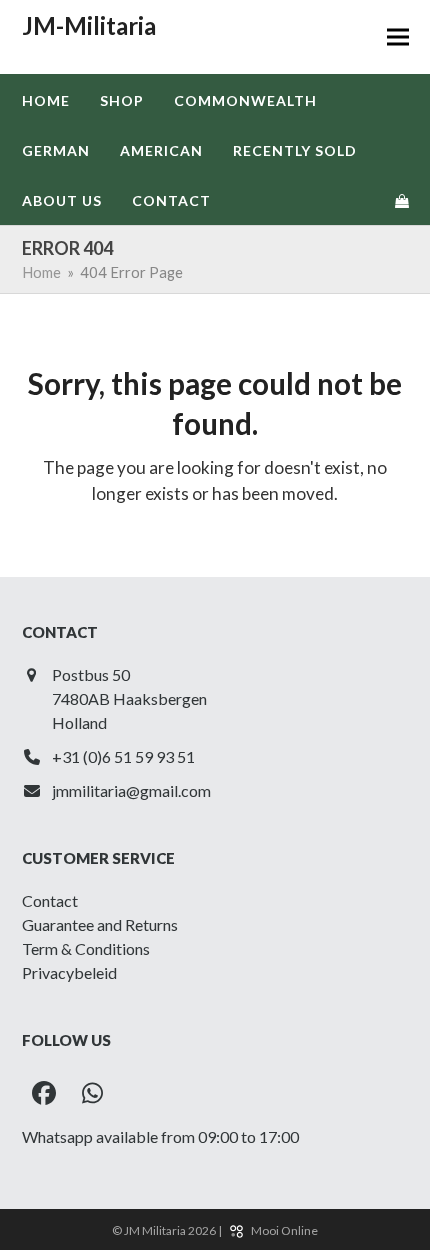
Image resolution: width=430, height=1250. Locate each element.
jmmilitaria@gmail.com (131, 790)
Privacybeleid (69, 972)
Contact (50, 900)
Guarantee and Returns (100, 924)
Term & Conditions (86, 948)
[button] (398, 37)
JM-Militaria (89, 25)
